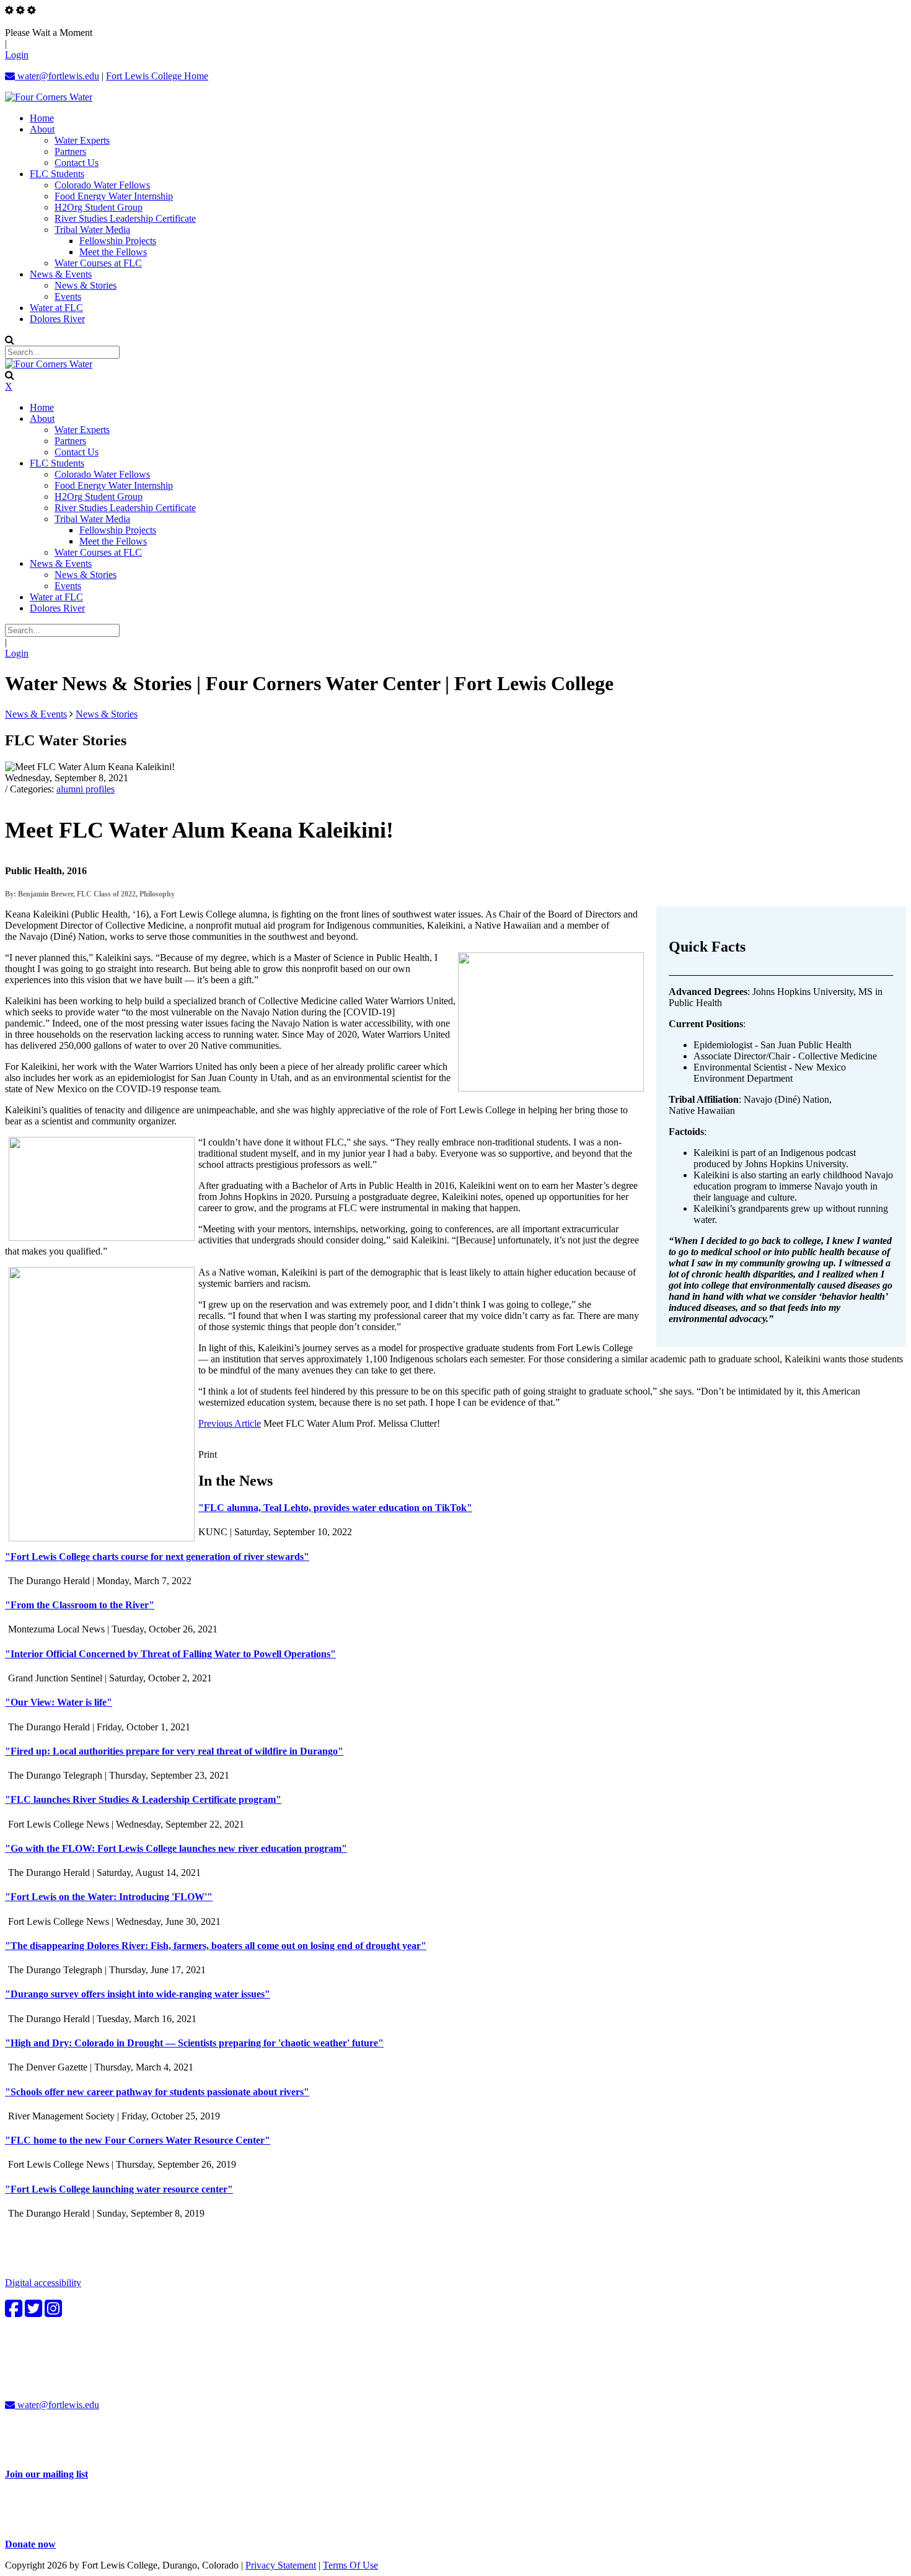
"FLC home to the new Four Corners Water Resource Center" (138, 2140)
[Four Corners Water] (49, 97)
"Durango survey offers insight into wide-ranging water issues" (138, 1994)
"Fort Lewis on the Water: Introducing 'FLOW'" (109, 1897)
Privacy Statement (281, 2565)
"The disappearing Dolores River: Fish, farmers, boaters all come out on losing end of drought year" (216, 1946)
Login (17, 55)
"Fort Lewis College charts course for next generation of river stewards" (157, 1557)
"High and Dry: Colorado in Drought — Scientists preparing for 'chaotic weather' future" (194, 2043)
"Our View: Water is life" (59, 1702)
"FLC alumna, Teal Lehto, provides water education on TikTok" (335, 1508)
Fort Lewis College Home (157, 76)
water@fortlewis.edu (57, 76)
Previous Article (230, 1423)
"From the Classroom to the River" (80, 1605)
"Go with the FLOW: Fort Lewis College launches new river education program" (176, 1848)
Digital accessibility (43, 2283)
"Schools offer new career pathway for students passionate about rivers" (157, 2092)
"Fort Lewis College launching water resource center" (119, 2189)
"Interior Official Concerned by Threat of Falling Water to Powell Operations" (170, 1654)
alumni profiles (86, 789)
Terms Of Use (350, 2565)
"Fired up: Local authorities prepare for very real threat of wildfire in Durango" (174, 1751)
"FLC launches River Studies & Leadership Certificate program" (143, 1799)
